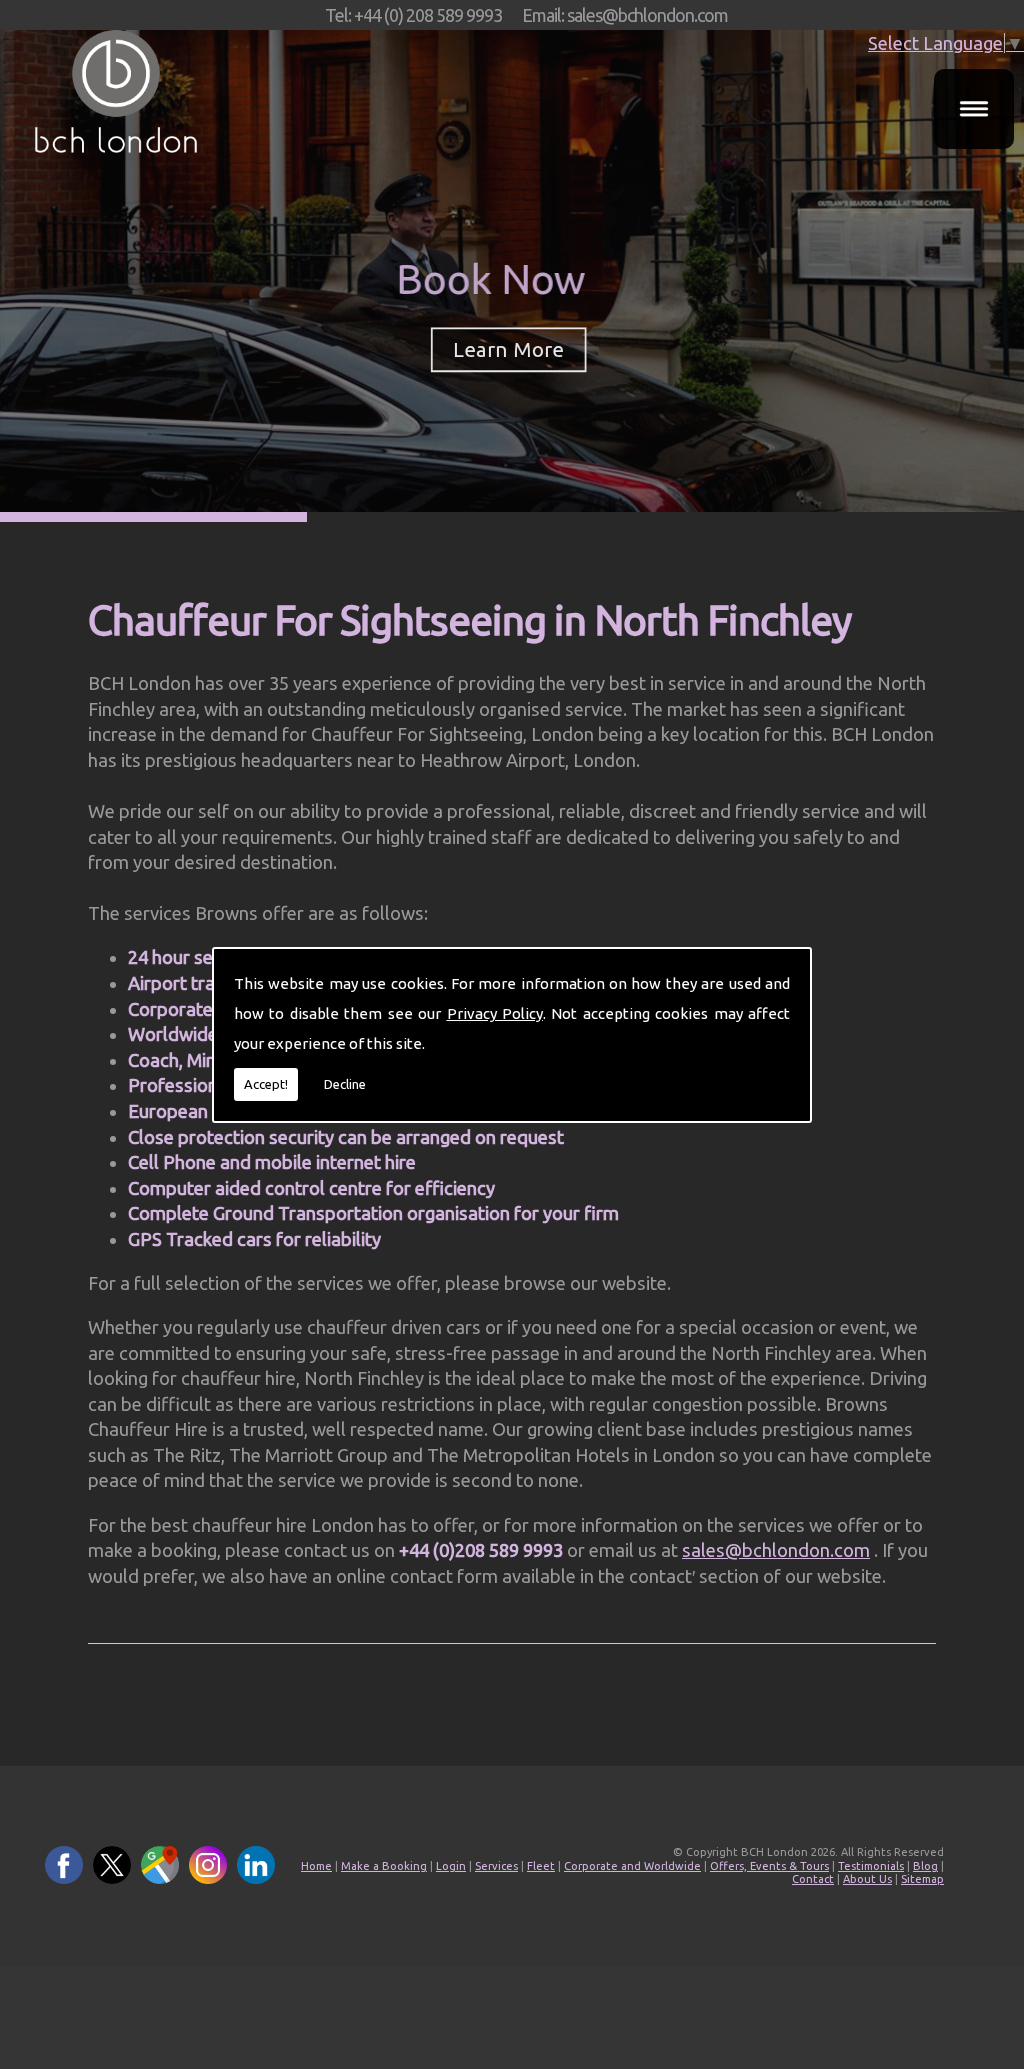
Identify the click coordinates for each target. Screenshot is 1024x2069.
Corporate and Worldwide (632, 1866)
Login (451, 1866)
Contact (813, 1879)
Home (316, 1866)
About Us (867, 1879)
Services (496, 1866)
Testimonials (871, 1866)
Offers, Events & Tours (769, 1866)
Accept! (266, 1084)
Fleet (541, 1866)
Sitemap (922, 1879)
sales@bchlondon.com (776, 1550)
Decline (345, 1084)
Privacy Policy (495, 1013)
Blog (925, 1866)
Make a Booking (384, 1866)
